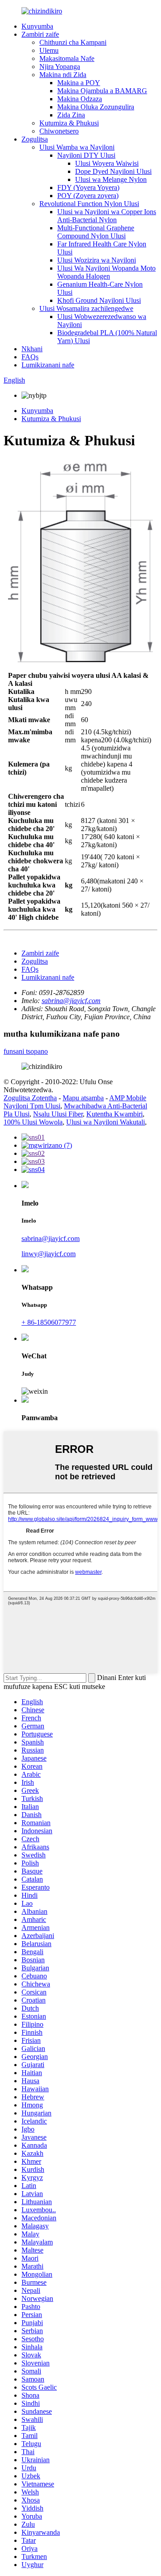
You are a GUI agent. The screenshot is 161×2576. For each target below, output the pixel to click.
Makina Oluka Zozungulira (96, 107)
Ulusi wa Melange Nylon (111, 179)
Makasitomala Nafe (67, 58)
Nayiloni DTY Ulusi (86, 155)
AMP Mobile (128, 1098)
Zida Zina (71, 115)
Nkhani (32, 349)
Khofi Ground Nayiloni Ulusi (99, 300)
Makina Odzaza (80, 99)
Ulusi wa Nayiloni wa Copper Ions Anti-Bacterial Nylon (107, 216)
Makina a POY (79, 83)
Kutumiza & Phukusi (69, 123)
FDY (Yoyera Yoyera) (88, 187)
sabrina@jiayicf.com (71, 1001)
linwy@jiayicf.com (49, 1254)
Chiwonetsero (59, 131)
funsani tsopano (26, 1051)
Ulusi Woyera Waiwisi (107, 163)
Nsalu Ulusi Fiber (58, 1114)
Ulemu (49, 50)
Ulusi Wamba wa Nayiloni (77, 147)
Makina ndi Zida (63, 75)
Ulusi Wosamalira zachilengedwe (86, 308)
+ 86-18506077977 (49, 1322)
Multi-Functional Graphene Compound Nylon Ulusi (96, 232)
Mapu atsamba (83, 1098)
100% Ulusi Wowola (33, 1122)
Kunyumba (37, 26)
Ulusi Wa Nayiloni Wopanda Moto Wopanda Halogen (106, 272)
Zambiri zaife (40, 34)
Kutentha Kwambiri (114, 1114)
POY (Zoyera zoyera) (88, 196)
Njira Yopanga (60, 67)
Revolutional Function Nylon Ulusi (89, 204)
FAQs (30, 357)
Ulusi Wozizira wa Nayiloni (97, 260)
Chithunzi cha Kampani (73, 42)
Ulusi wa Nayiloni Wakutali (106, 1122)
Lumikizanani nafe (48, 365)
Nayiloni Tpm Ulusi (32, 1106)
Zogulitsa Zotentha (30, 1098)
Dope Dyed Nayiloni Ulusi (113, 171)
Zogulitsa (35, 139)
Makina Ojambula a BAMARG (102, 91)
